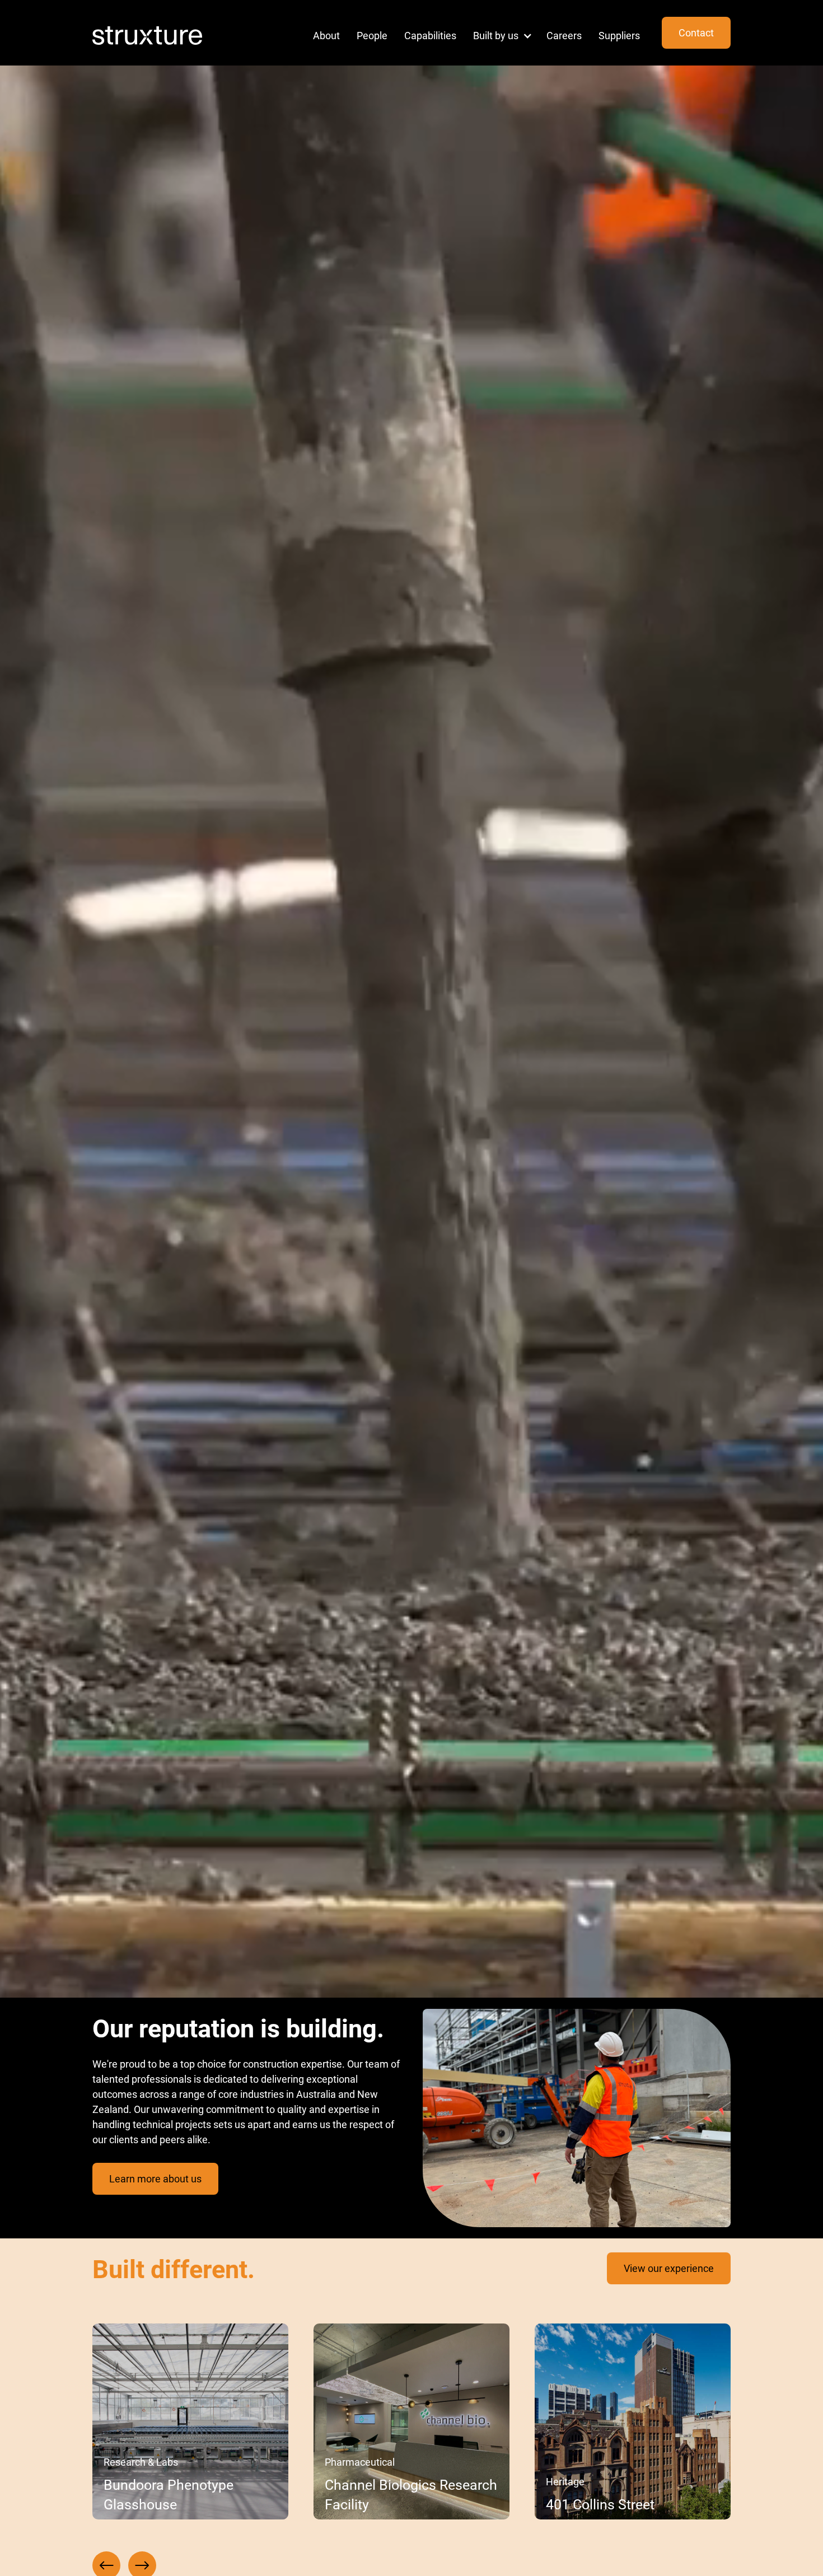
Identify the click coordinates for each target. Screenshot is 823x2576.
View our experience (669, 2268)
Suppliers (619, 35)
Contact (696, 32)
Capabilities (430, 35)
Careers (564, 35)
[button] (499, 36)
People (372, 35)
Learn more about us (155, 2178)
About (326, 35)
